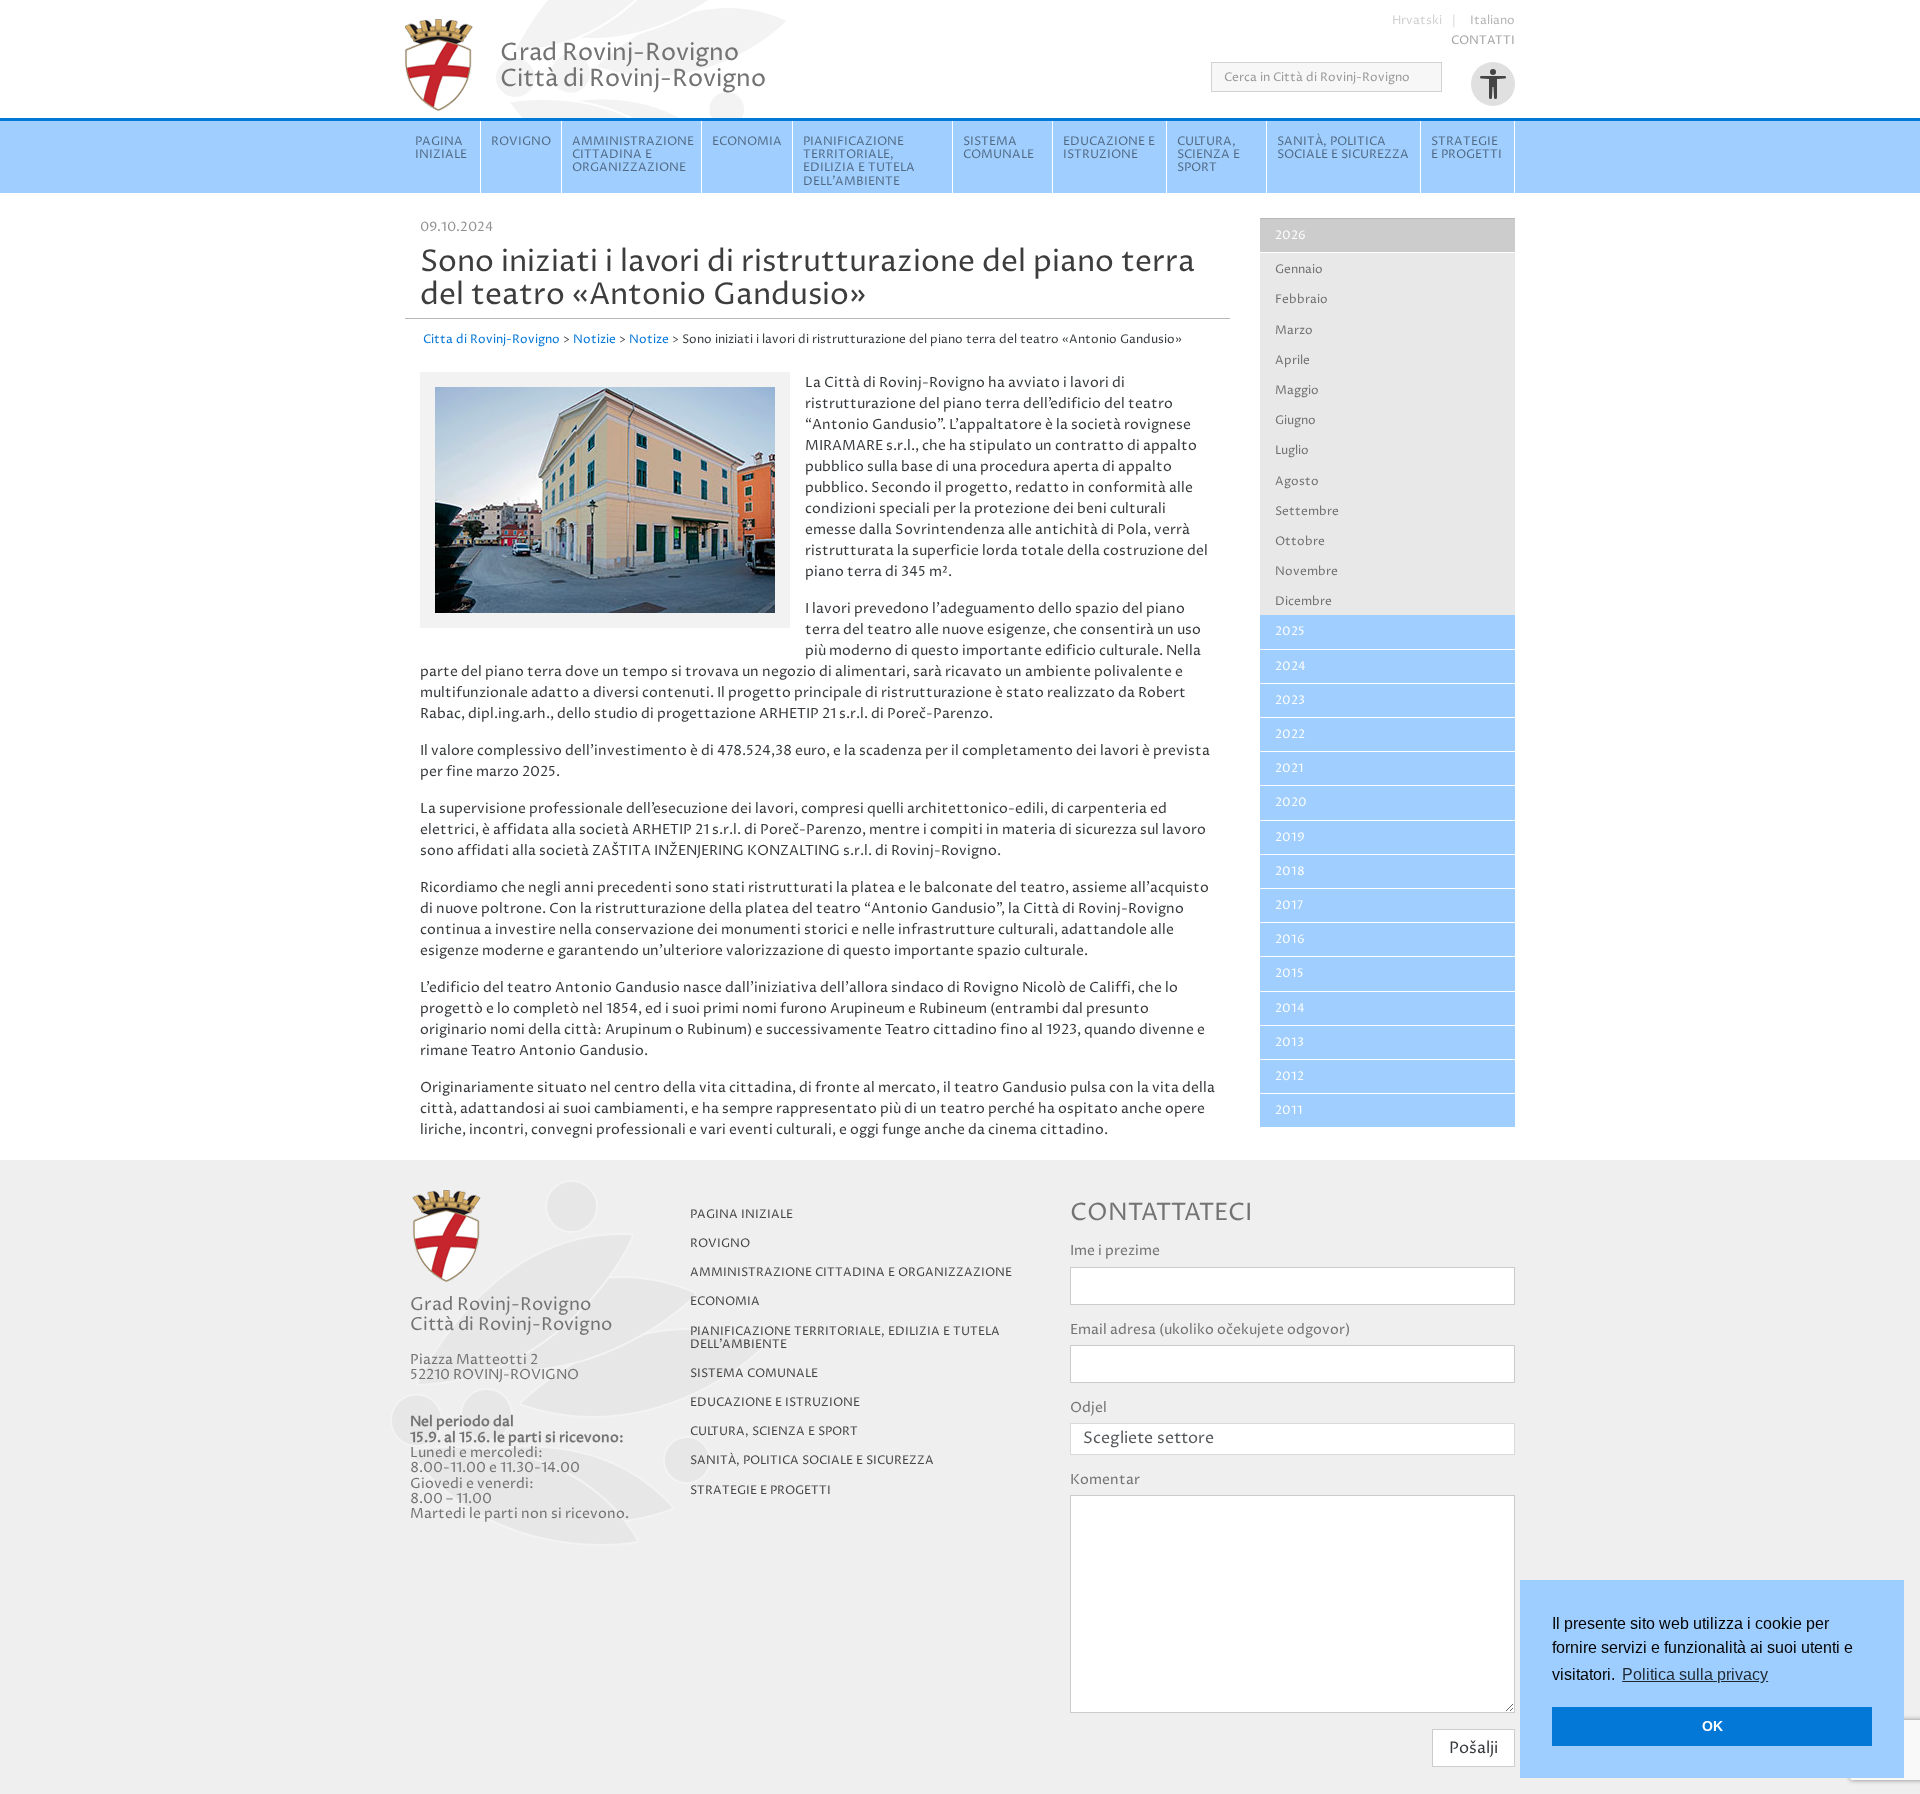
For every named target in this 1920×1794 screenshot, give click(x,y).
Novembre (1306, 571)
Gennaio (1299, 269)
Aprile (1292, 360)
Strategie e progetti (1466, 148)
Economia (747, 141)
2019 (1290, 837)
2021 (1289, 768)
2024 (1290, 666)
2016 (1290, 939)
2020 (1291, 802)
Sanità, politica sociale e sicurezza (1343, 148)
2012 (1289, 1076)
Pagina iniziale (441, 148)
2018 (1290, 871)
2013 (1289, 1042)
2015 (1289, 973)
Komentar (1105, 1479)
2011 (1289, 1110)
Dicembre (1303, 601)
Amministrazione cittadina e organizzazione (633, 154)
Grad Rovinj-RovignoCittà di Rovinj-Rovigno (633, 65)
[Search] (1448, 77)
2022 (1290, 734)
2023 (1290, 700)
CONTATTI (1483, 40)
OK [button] (1712, 1726)
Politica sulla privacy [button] (1695, 1674)
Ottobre (1300, 541)
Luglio (1292, 450)
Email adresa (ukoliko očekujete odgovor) (1210, 1329)
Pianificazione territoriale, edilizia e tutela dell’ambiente (845, 1338)
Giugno (1295, 420)
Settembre (1307, 511)
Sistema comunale (998, 148)
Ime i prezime (1115, 1250)
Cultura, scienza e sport (1208, 154)
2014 (1290, 1008)
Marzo (1294, 330)
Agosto (1297, 481)
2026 (1290, 235)
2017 (1289, 905)
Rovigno (521, 141)
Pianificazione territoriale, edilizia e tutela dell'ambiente (859, 161)
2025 (1290, 631)
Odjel (1088, 1407)
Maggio (1297, 390)
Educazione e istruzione (1109, 148)
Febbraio (1301, 299)
